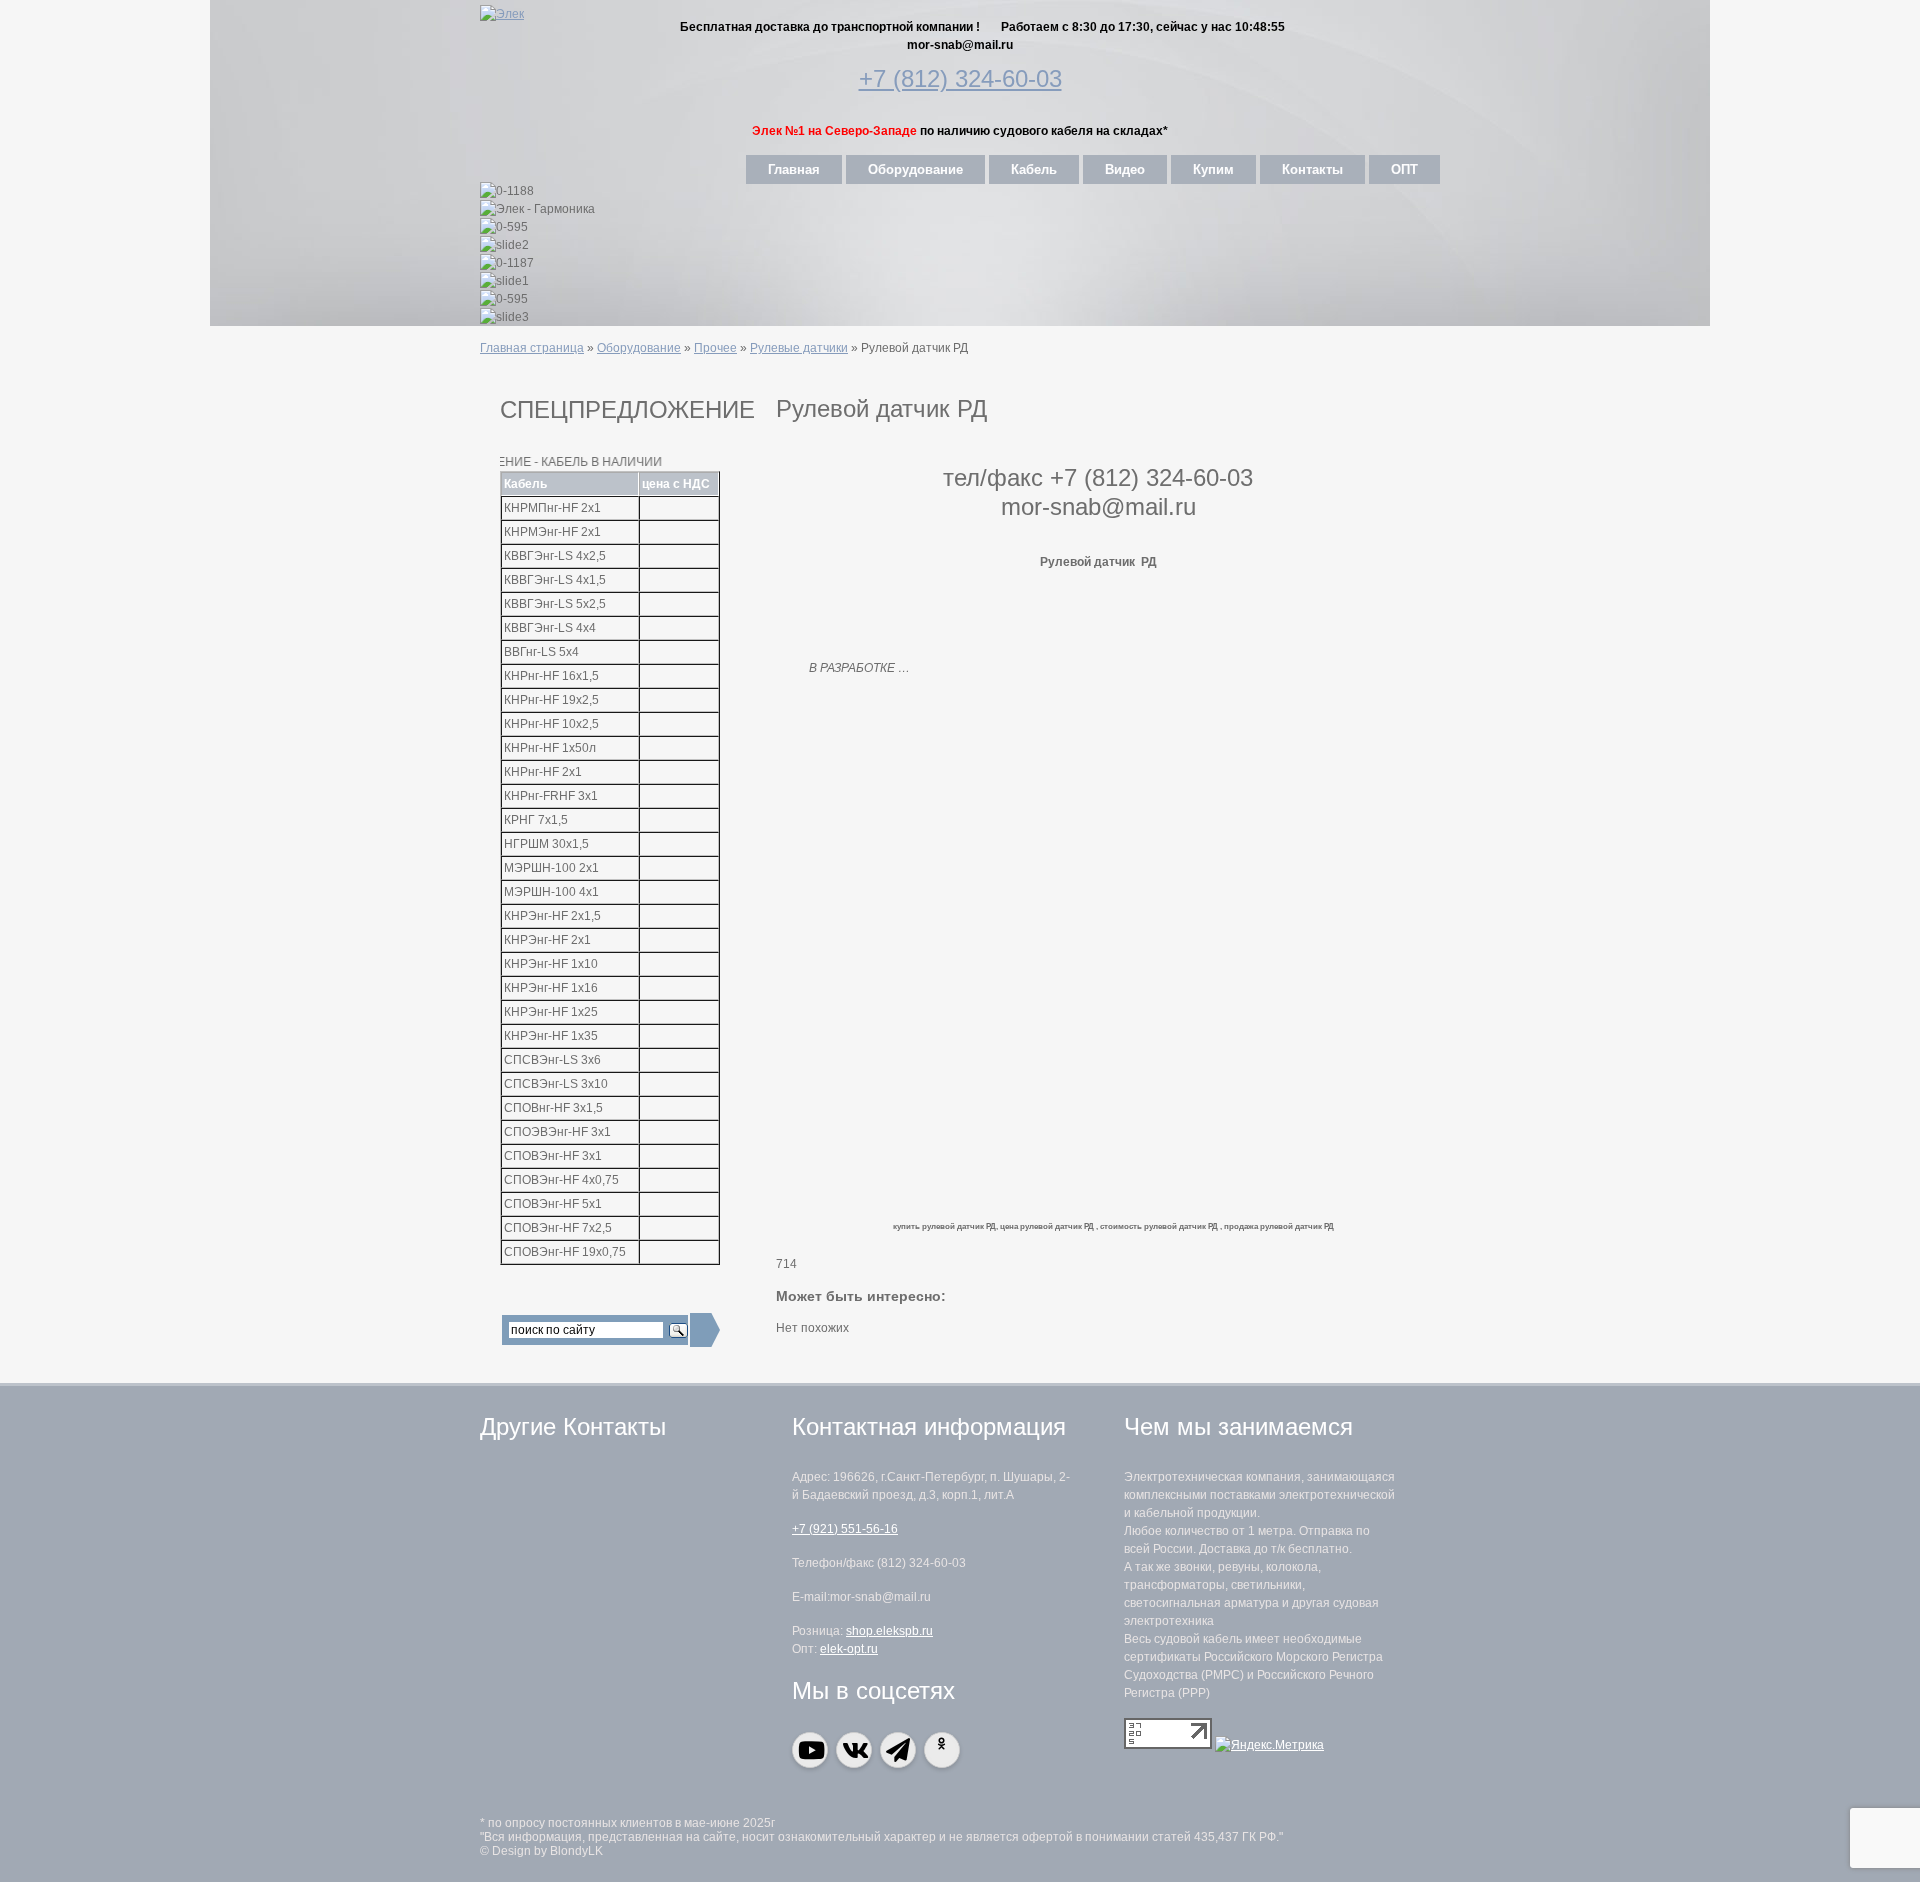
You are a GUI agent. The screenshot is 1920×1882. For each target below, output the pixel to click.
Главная (794, 169)
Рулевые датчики (799, 348)
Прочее (715, 348)
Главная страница (532, 348)
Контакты (1312, 169)
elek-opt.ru (849, 1649)
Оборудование (915, 169)
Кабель (1034, 169)
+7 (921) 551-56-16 (845, 1529)
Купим (1213, 169)
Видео (1125, 169)
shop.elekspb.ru (889, 1631)
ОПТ (1404, 169)
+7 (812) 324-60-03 (960, 78)
